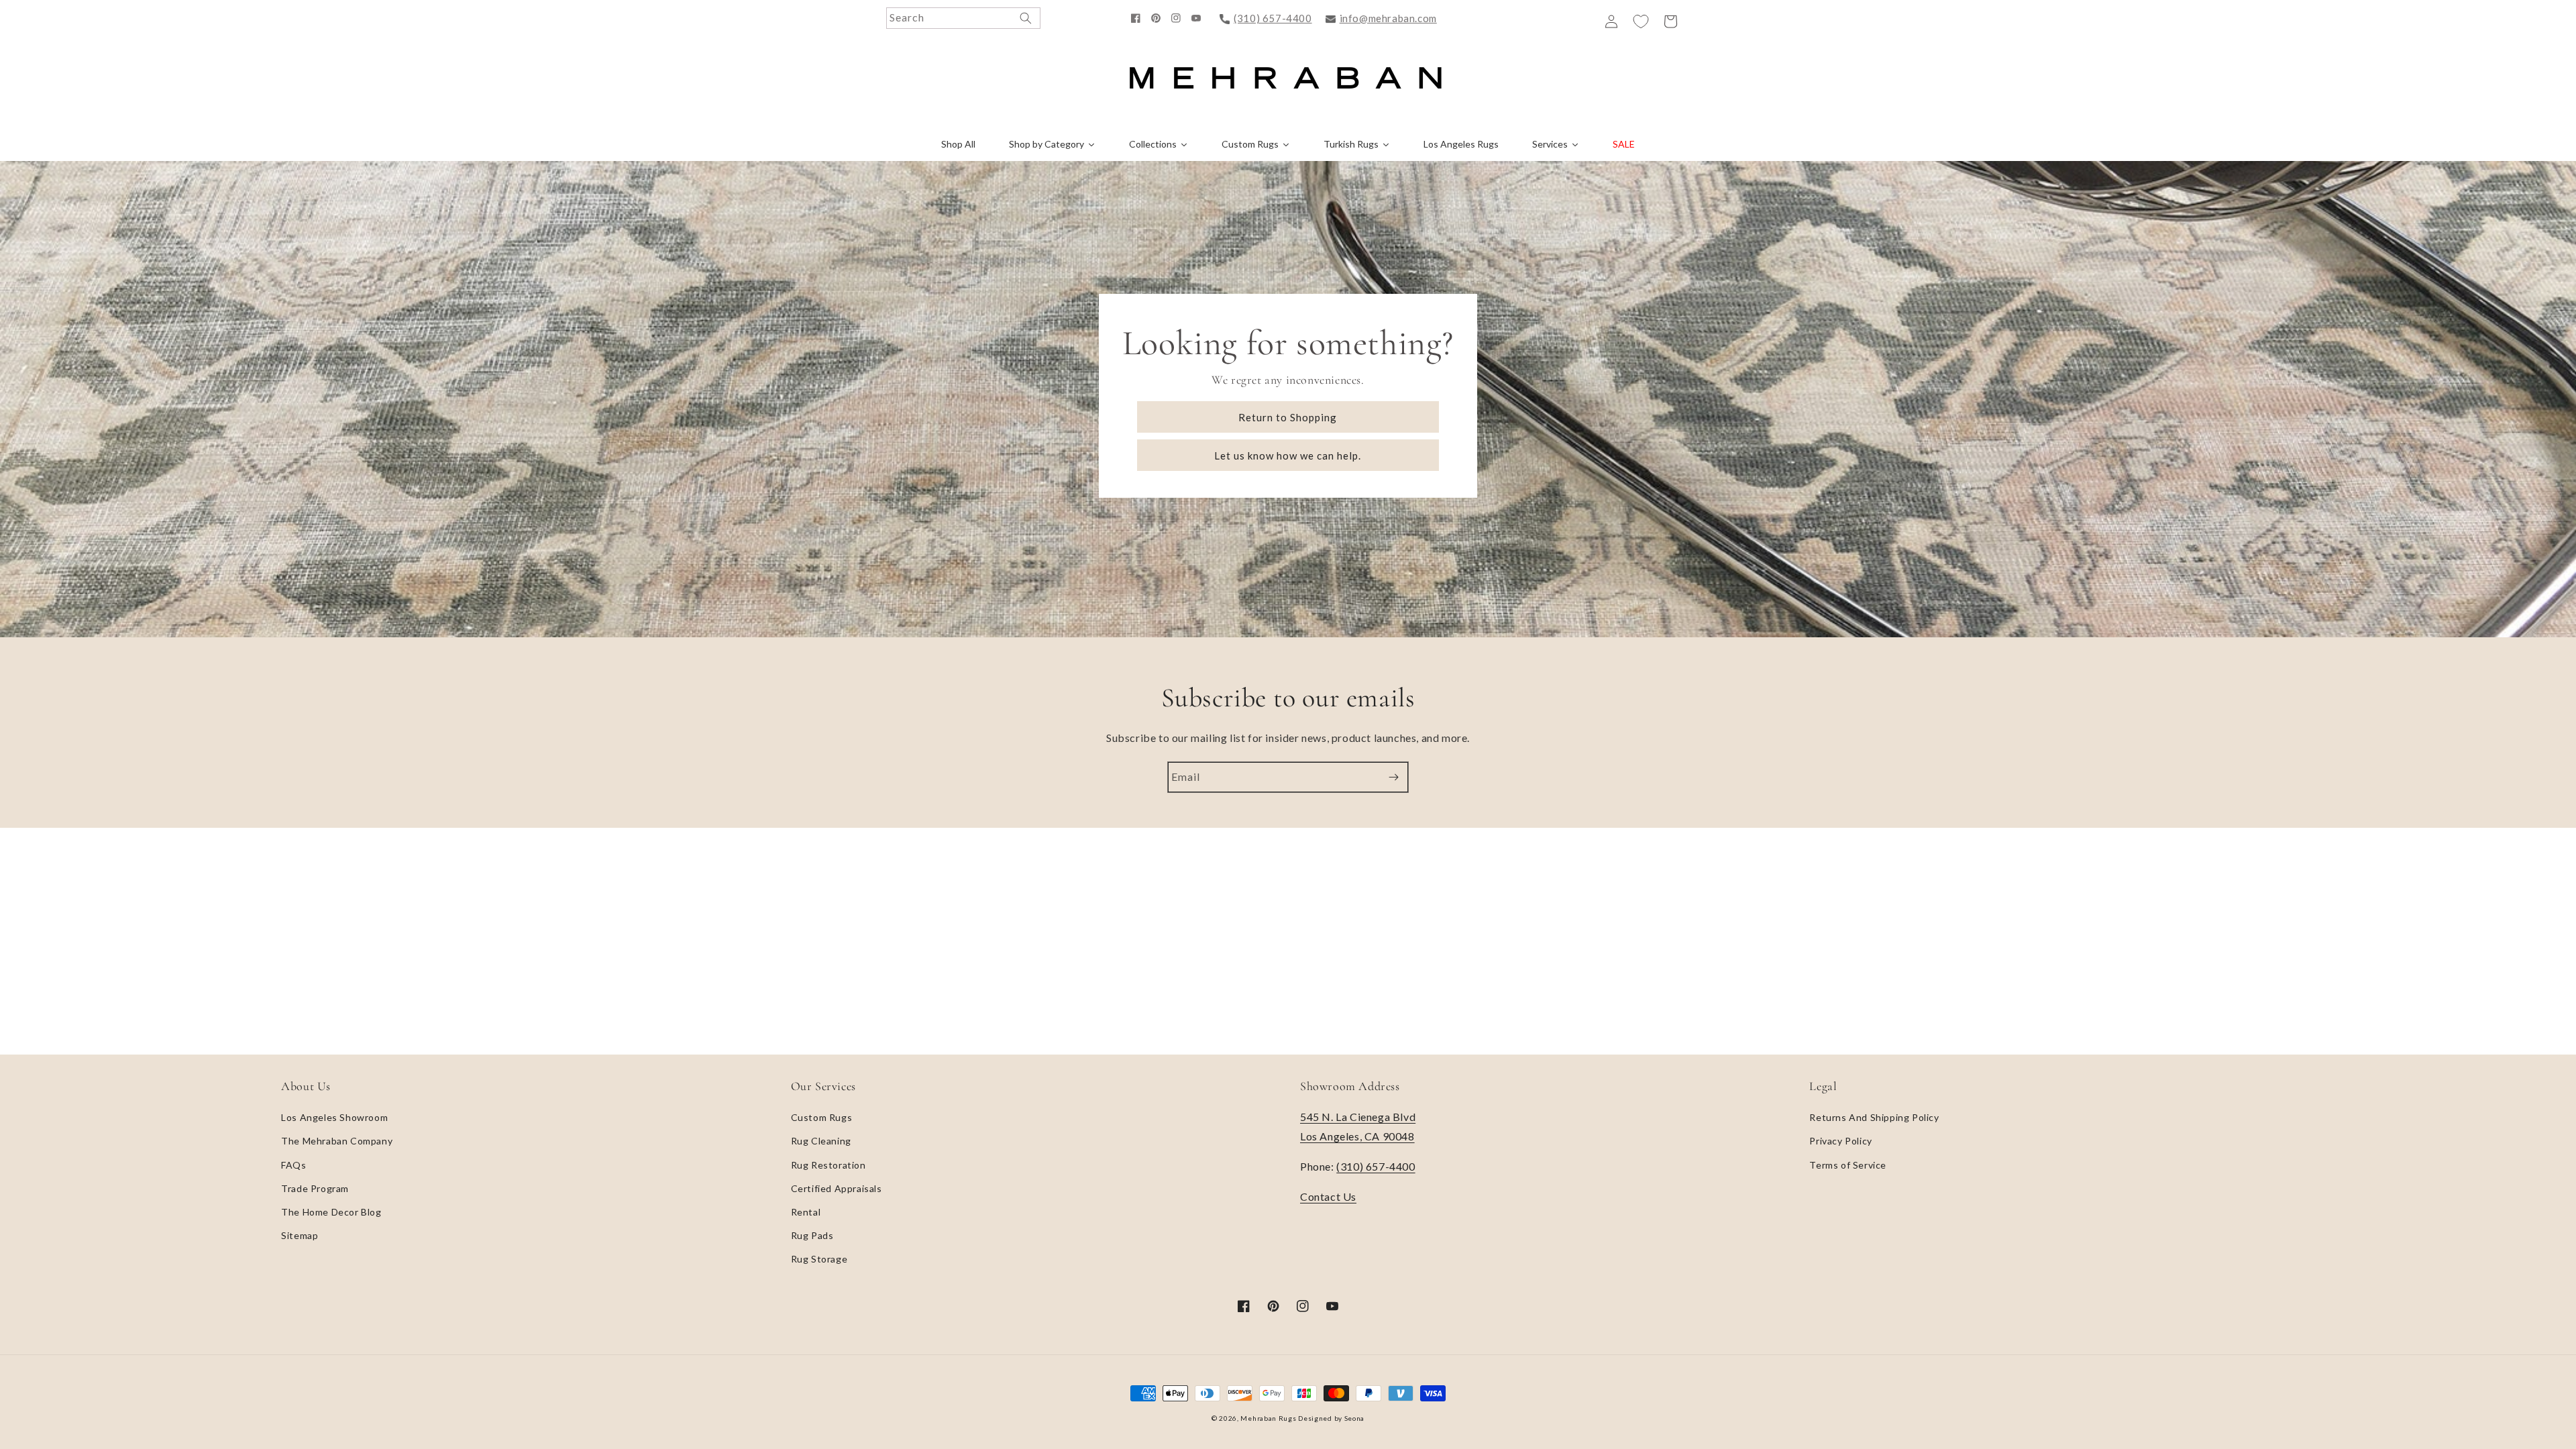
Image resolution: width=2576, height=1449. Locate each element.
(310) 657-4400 (1273, 18)
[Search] (1026, 18)
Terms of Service (1848, 1165)
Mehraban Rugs (1268, 1418)
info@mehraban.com (1388, 18)
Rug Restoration (828, 1165)
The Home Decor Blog (331, 1212)
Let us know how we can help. (1288, 455)
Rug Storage (819, 1259)
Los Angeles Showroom (334, 1117)
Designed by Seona (1331, 1418)
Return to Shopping (1288, 417)
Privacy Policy (1840, 1141)
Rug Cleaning (821, 1141)
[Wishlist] (1641, 21)
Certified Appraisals (837, 1188)
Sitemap (300, 1235)
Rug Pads (812, 1235)
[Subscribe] (1393, 777)
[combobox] (963, 18)
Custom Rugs (822, 1117)
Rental (806, 1212)
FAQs (293, 1165)
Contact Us (1328, 1196)
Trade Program (315, 1188)
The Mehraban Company (337, 1141)
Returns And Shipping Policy (1874, 1117)
